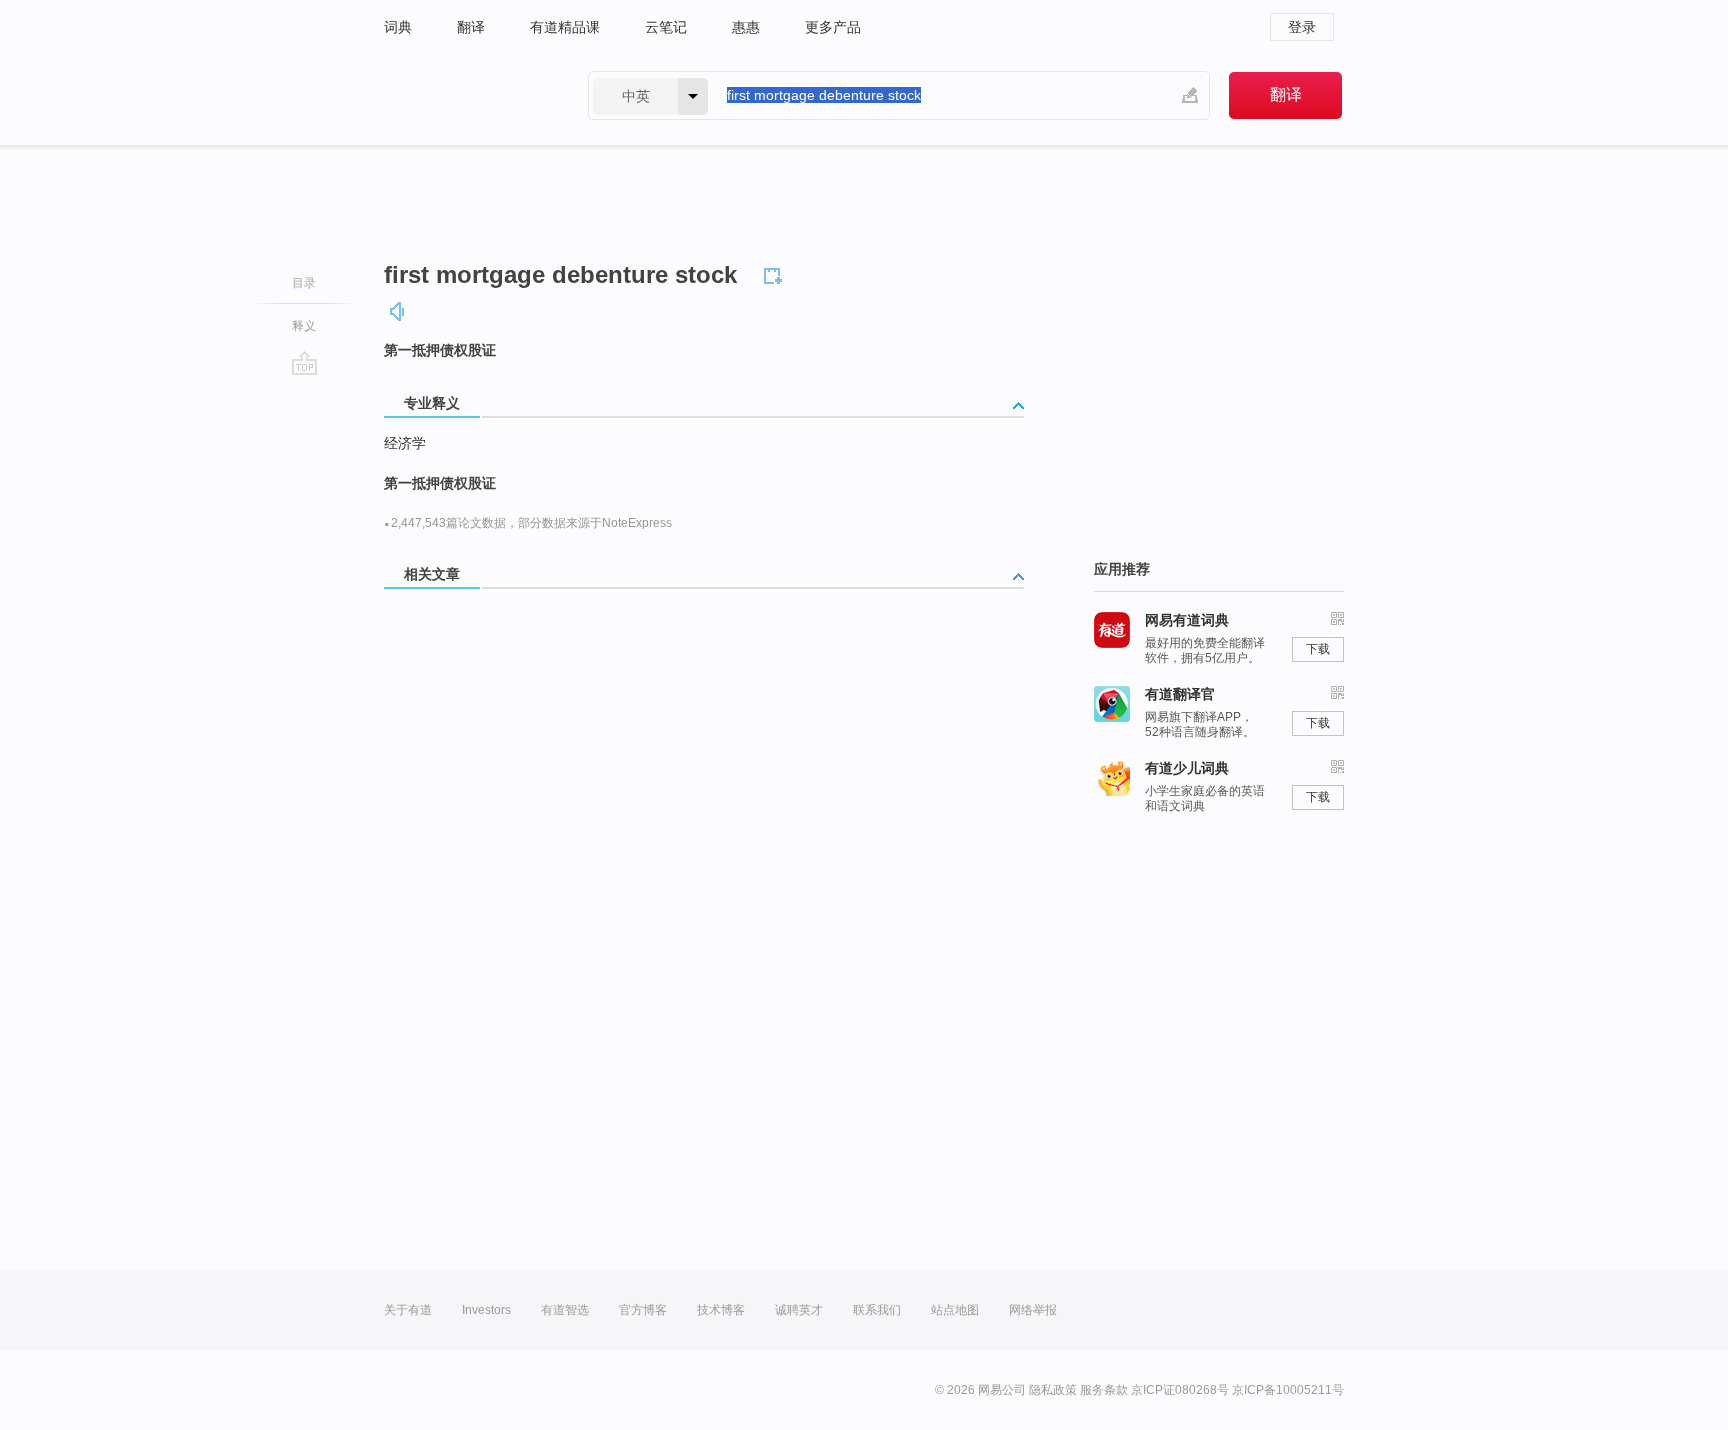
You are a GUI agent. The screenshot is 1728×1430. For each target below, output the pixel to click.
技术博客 (721, 1310)
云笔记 (666, 27)
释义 (304, 326)
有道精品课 (565, 27)
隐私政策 (1053, 1390)
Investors (486, 1310)
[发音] (398, 311)
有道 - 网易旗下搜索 (466, 95)
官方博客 (643, 1310)
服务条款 (1104, 1390)
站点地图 (955, 1310)
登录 (1302, 27)
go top (304, 363)
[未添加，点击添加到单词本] (776, 273)
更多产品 (833, 27)
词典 (398, 27)
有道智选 (565, 1310)
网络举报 (1033, 1310)
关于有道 (408, 1310)
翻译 (471, 27)
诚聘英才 (799, 1310)
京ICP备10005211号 (1288, 1390)
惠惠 (746, 27)
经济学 (405, 443)
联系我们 (877, 1310)
